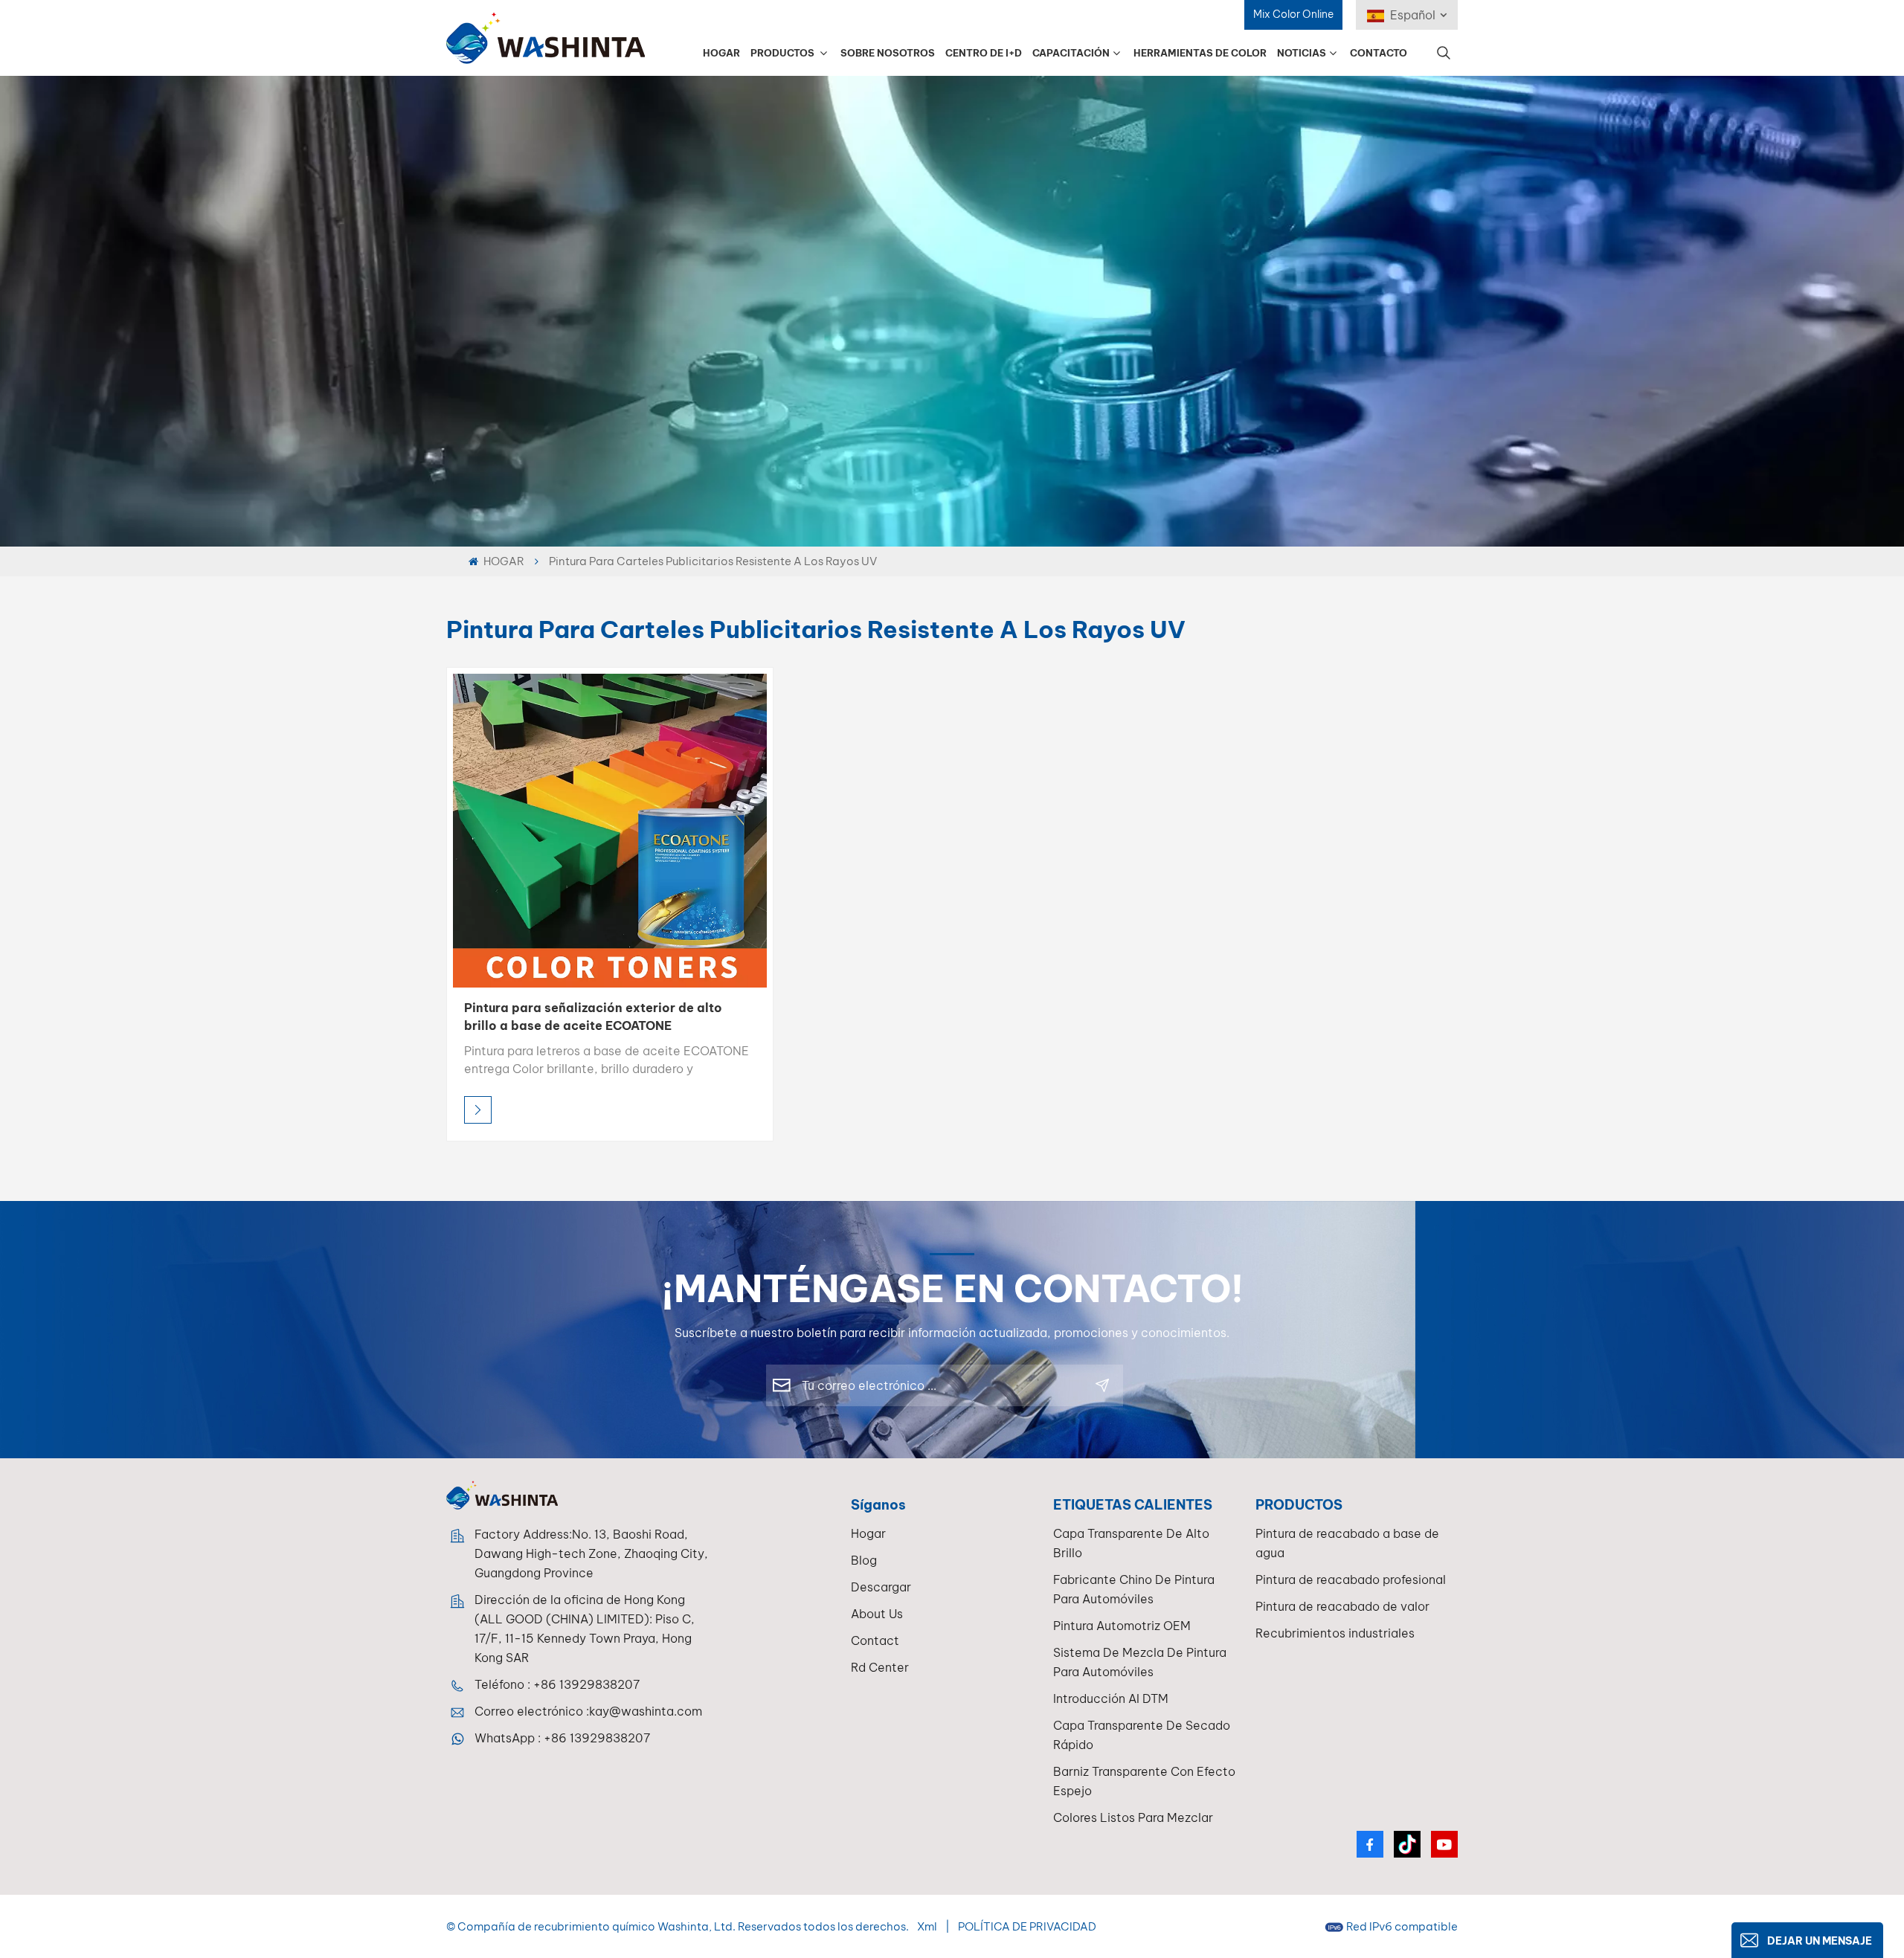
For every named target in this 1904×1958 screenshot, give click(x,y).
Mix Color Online (1293, 14)
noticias (1302, 53)
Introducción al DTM (1111, 1698)
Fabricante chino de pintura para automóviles (1134, 1589)
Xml (927, 1926)
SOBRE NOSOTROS (888, 53)
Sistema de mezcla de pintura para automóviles (1140, 1662)
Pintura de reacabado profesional (1351, 1579)
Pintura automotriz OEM (1122, 1626)
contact (875, 1640)
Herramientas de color (1200, 53)
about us (877, 1614)
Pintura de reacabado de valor (1342, 1606)
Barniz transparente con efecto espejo (1144, 1781)
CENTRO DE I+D (984, 53)
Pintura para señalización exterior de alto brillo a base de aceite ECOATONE (593, 1017)
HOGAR (721, 53)
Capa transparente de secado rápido (1142, 1735)
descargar (881, 1587)
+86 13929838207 (586, 1684)
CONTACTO (1379, 53)
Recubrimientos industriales (1335, 1633)
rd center (880, 1667)
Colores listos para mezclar (1133, 1817)
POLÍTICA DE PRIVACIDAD (1027, 1926)
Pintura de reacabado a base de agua (1347, 1543)
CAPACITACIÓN (1071, 53)
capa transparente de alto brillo (1131, 1543)
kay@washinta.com (646, 1711)
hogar (868, 1533)
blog (864, 1560)
